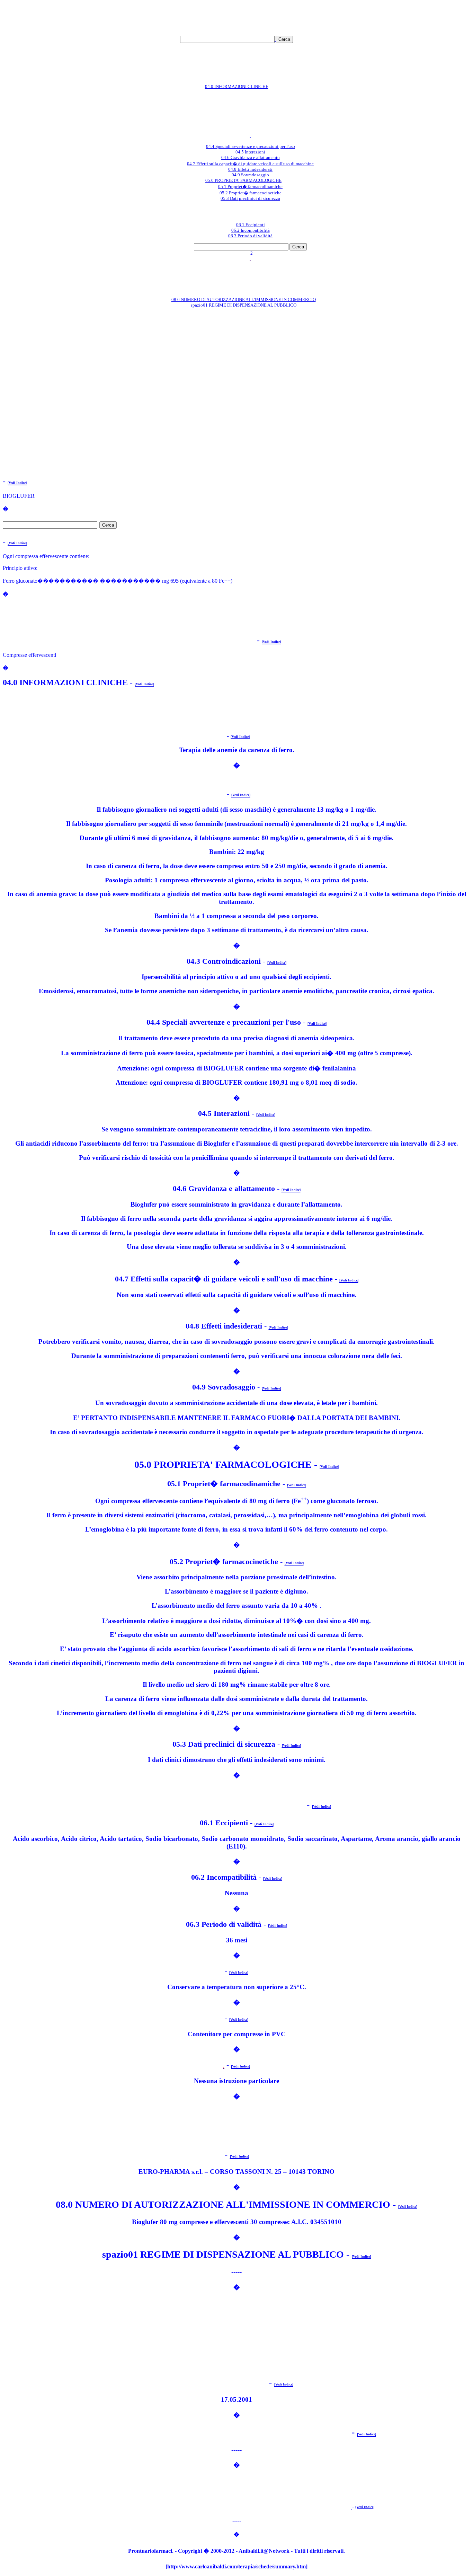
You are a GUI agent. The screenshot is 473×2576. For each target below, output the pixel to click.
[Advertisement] (237, 13)
